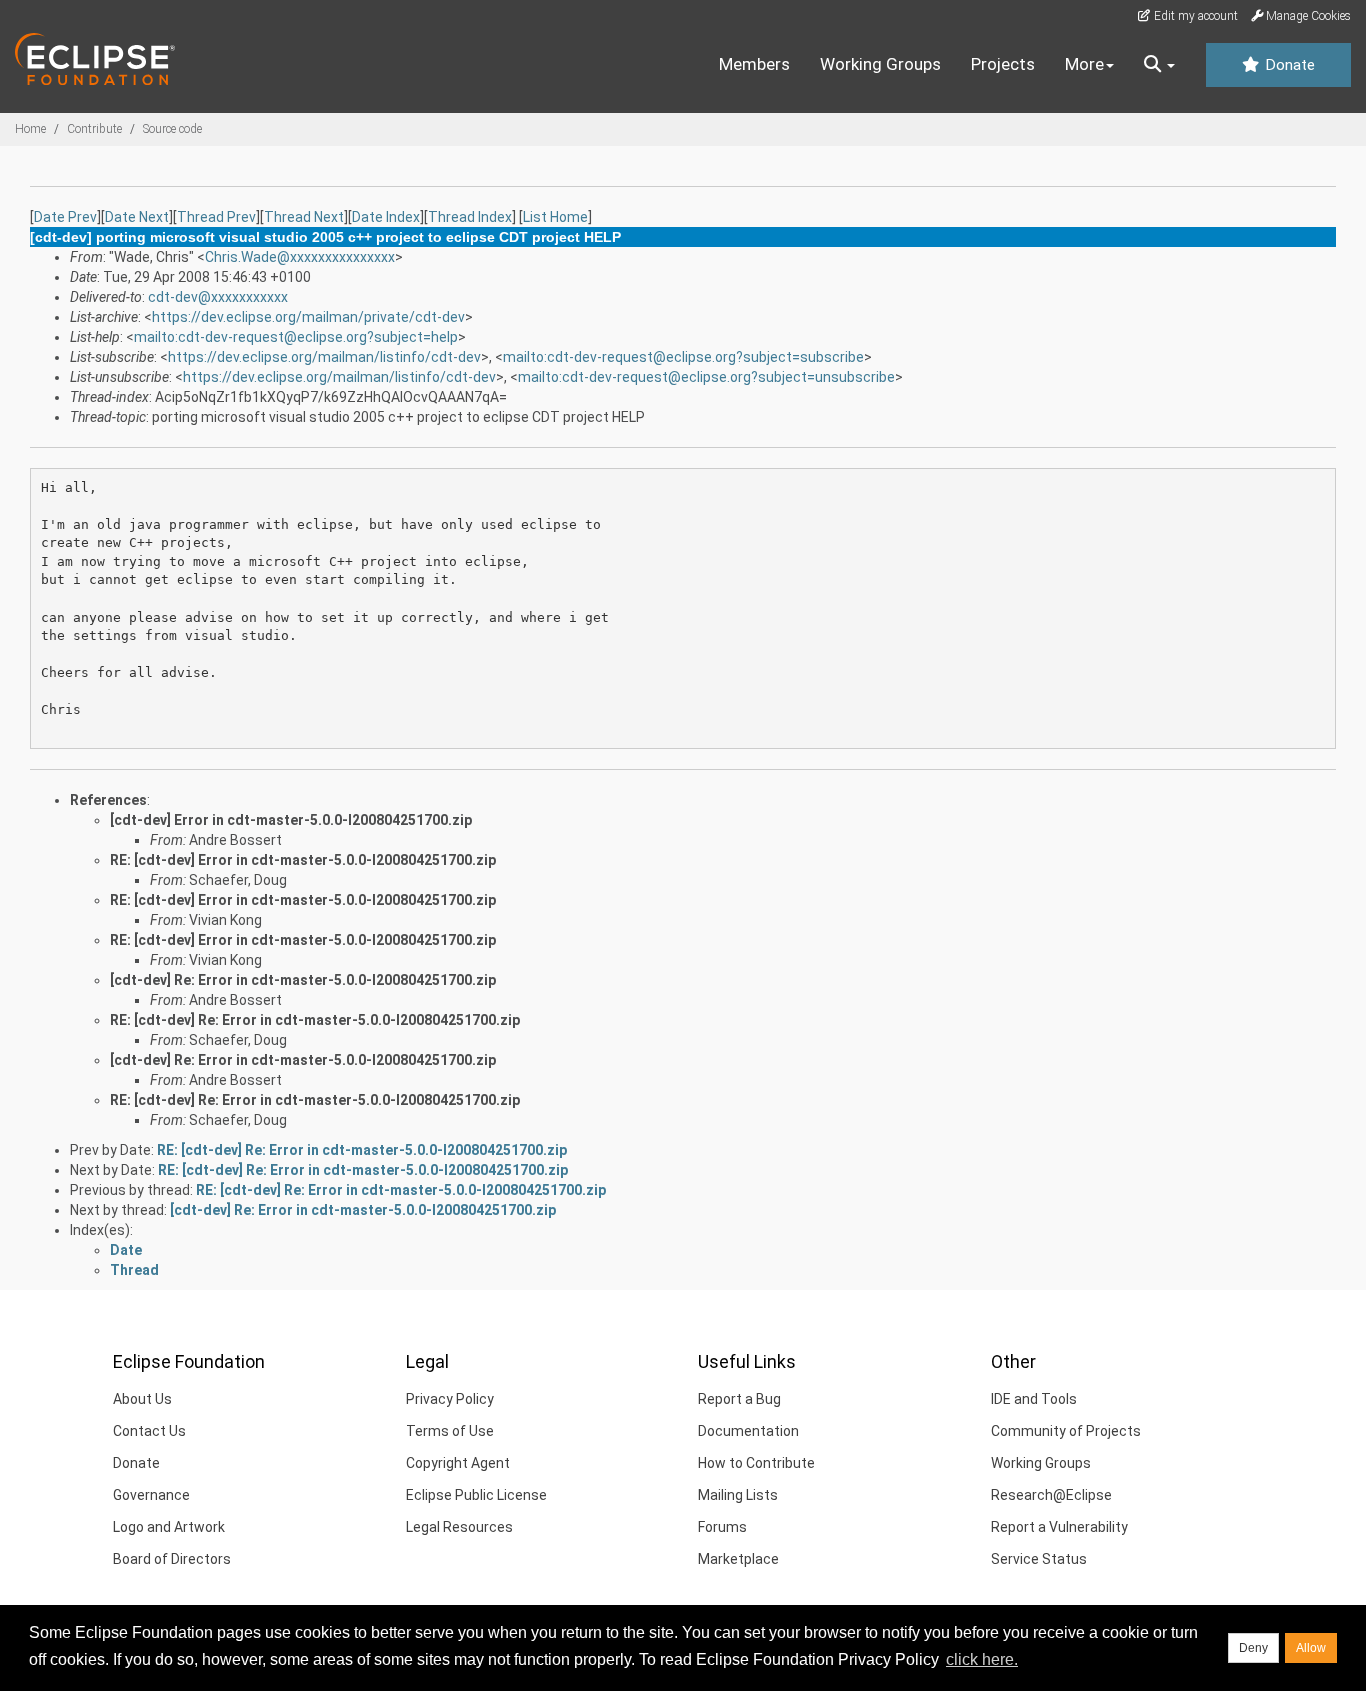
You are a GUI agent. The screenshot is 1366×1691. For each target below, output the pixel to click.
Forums (722, 1527)
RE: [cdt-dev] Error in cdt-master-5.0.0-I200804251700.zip (303, 860)
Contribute (94, 129)
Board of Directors (172, 1559)
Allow (1311, 1648)
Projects (1003, 64)
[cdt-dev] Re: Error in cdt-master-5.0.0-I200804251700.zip (303, 980)
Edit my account (1194, 16)
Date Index (386, 217)
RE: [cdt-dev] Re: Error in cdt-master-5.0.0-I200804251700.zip (315, 1020)
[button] (1159, 65)
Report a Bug (739, 1399)
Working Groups (880, 64)
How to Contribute (756, 1463)
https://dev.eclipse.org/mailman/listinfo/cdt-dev (324, 357)
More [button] (1084, 64)
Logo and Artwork (169, 1527)
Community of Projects (1066, 1431)
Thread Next (304, 217)
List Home (555, 217)
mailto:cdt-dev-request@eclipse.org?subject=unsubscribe (706, 377)
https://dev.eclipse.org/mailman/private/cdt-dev (308, 317)
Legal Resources (459, 1527)
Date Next (137, 217)
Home (30, 129)
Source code (172, 129)
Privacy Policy (450, 1399)
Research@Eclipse (1051, 1495)
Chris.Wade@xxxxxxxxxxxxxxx (300, 257)
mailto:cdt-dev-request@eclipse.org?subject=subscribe (683, 357)
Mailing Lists (738, 1495)
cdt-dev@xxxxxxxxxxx (218, 297)
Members (754, 64)
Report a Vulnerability (1059, 1527)
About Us (142, 1399)
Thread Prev (216, 217)
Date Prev (65, 217)
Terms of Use (450, 1431)
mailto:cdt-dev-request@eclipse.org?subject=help (296, 337)
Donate (1288, 65)
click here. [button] (982, 1659)
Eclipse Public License (476, 1495)
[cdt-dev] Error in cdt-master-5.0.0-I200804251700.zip (291, 820)
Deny (1253, 1648)
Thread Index (470, 217)
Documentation (748, 1431)
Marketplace (738, 1559)
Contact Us (149, 1431)
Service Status (1039, 1559)
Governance (151, 1495)
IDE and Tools (1034, 1399)
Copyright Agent (458, 1463)
